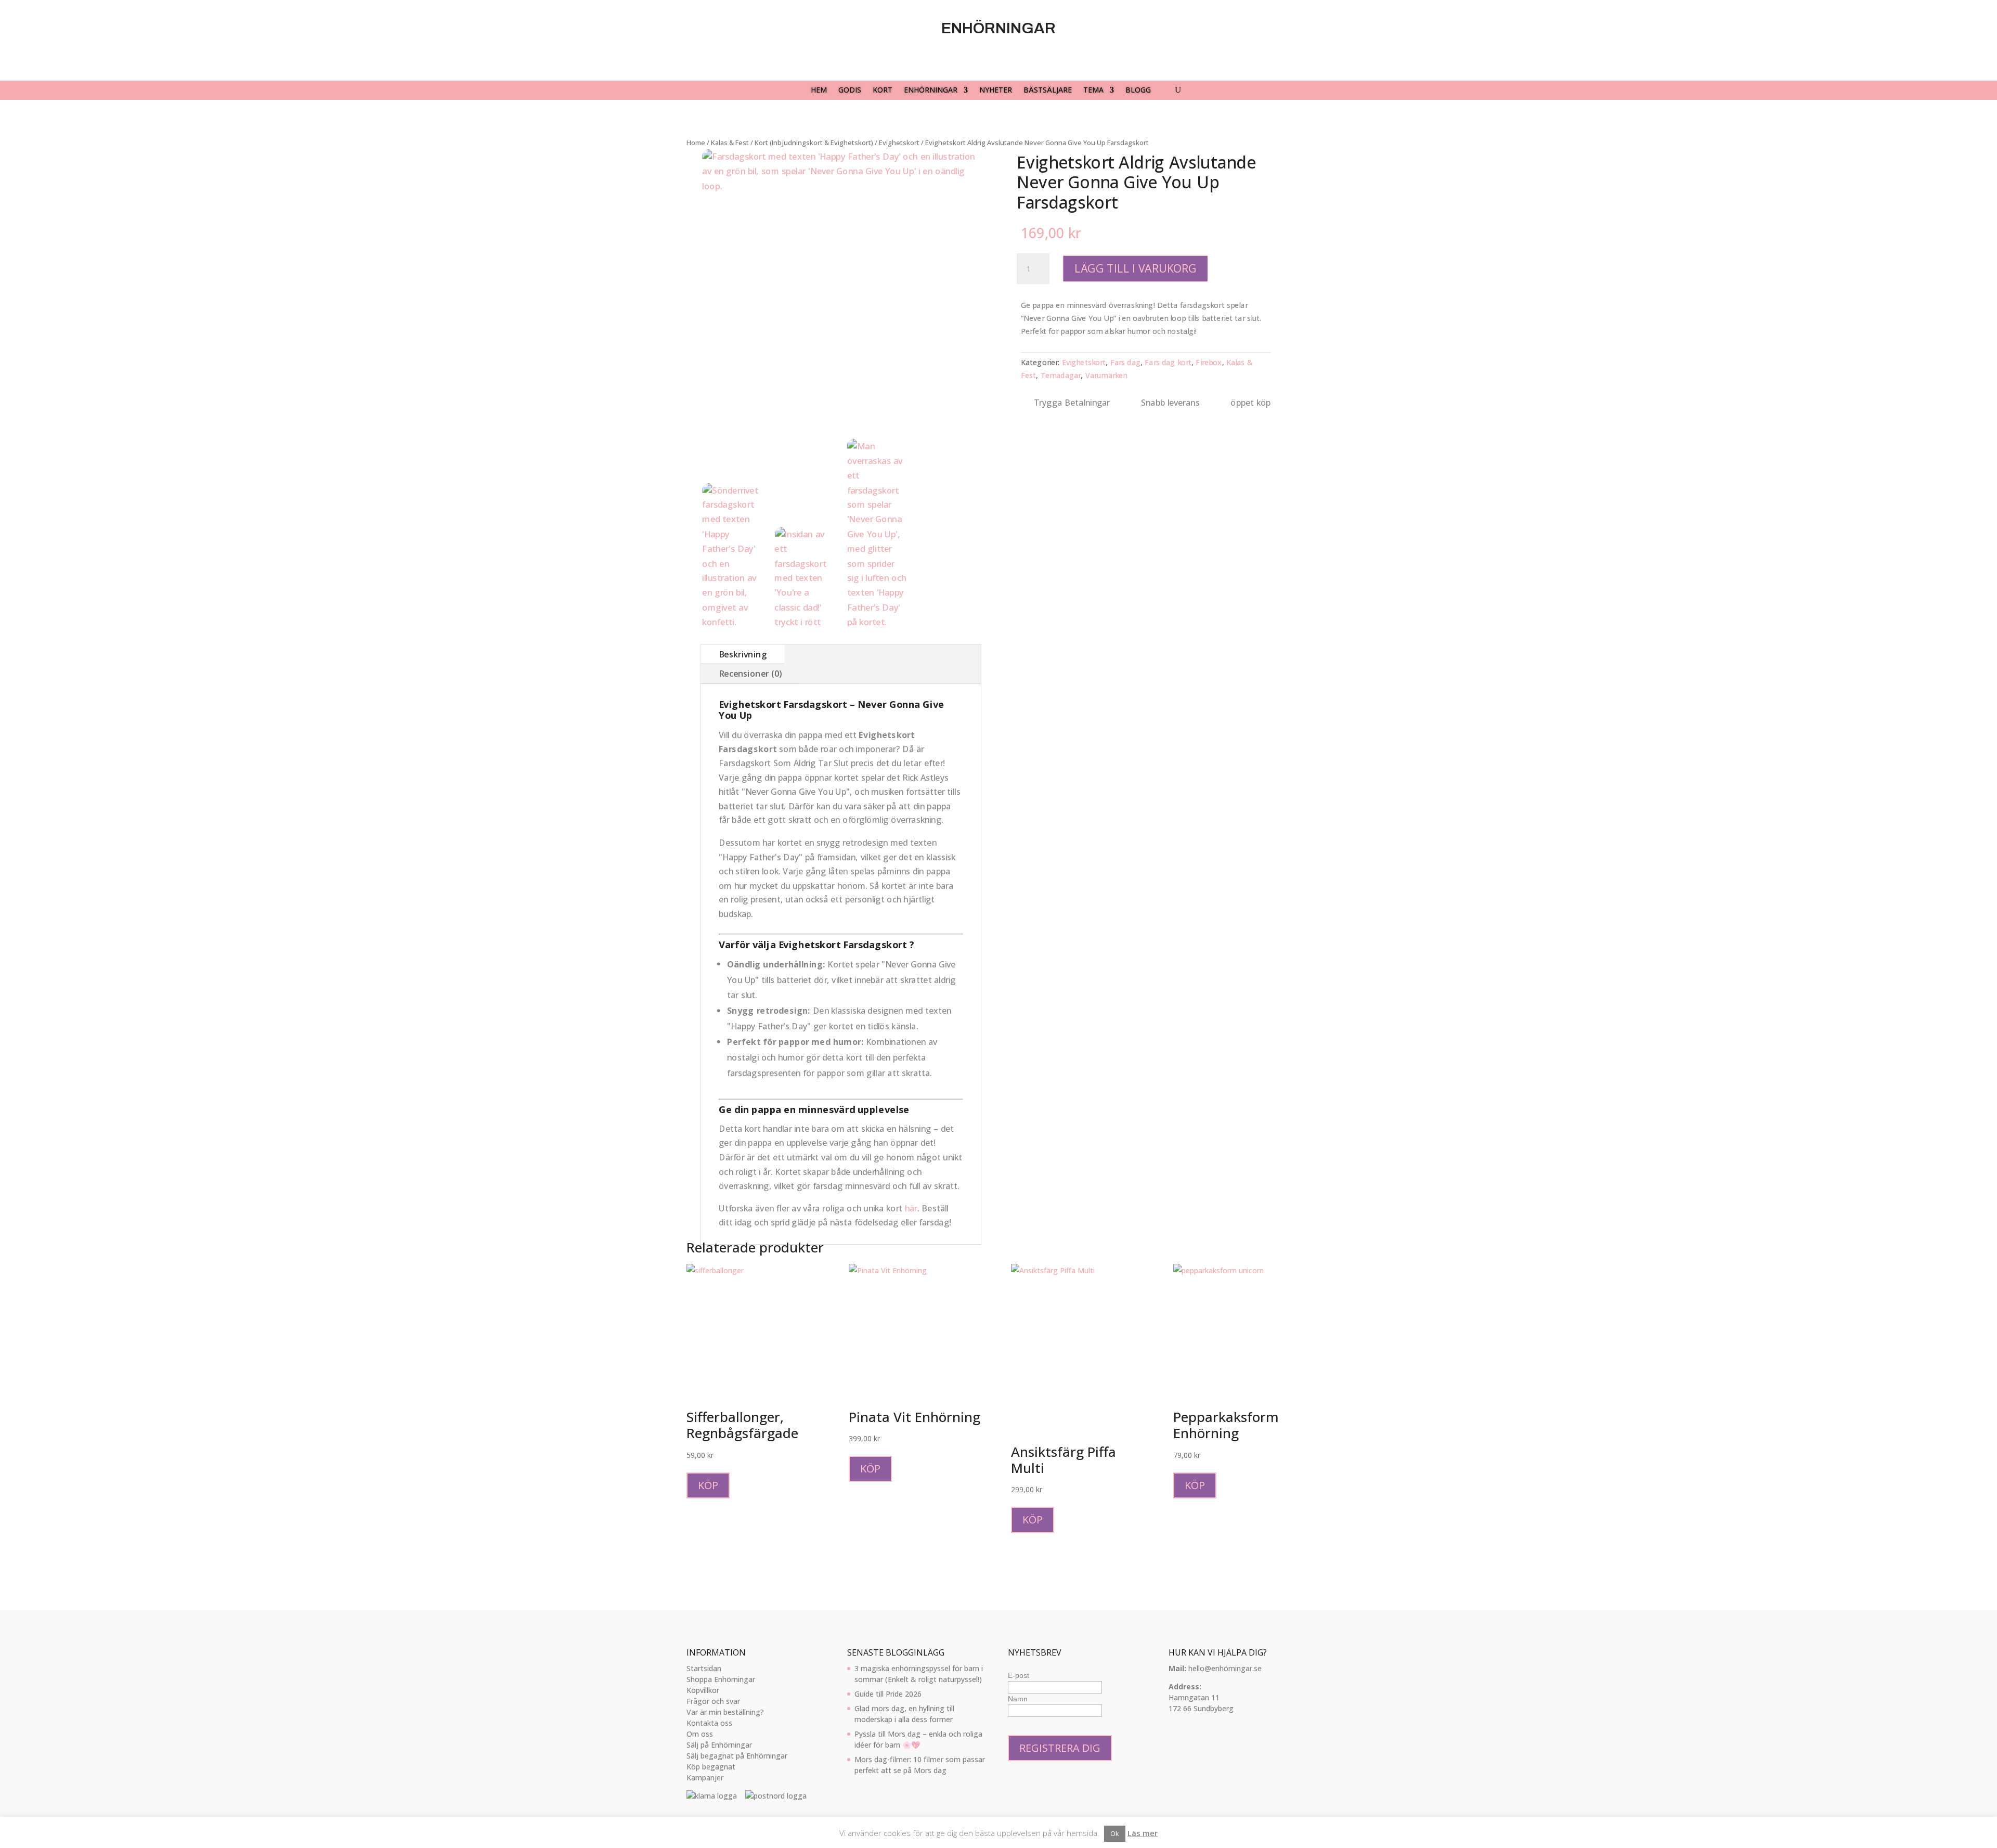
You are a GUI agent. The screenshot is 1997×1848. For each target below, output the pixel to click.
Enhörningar (931, 91)
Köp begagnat (711, 1767)
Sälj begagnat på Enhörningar (737, 1756)
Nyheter (996, 91)
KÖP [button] (870, 1469)
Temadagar (1060, 375)
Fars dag (1125, 362)
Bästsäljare (1048, 91)
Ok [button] (1115, 1833)
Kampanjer (705, 1778)
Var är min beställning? (725, 1712)
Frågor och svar (713, 1701)
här (911, 1208)
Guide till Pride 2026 (888, 1694)
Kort (883, 91)
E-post (1019, 1675)
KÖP (708, 1485)
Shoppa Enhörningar (721, 1679)
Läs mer (1143, 1833)
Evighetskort (1084, 362)
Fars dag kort (1168, 362)
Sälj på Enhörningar (719, 1745)
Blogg (1138, 91)
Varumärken (1106, 375)
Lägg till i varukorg (1136, 269)
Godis (850, 91)
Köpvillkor (703, 1690)
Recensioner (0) (750, 674)
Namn (1018, 1699)
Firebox (1209, 362)
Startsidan (704, 1668)
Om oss (700, 1734)
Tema (1093, 91)
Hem (819, 91)
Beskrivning (743, 654)
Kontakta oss (709, 1723)
